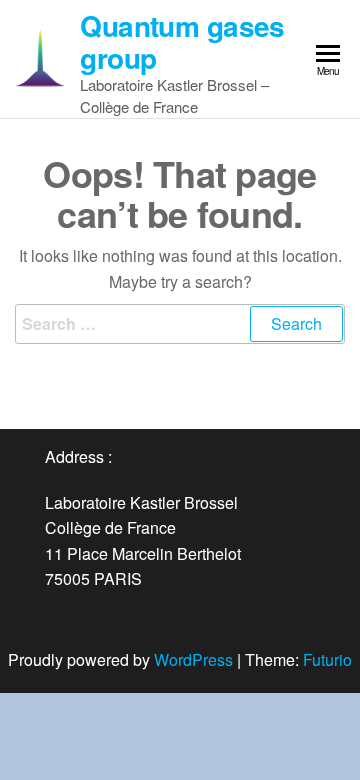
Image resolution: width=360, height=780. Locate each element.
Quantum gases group (182, 41)
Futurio (327, 659)
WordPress (193, 659)
